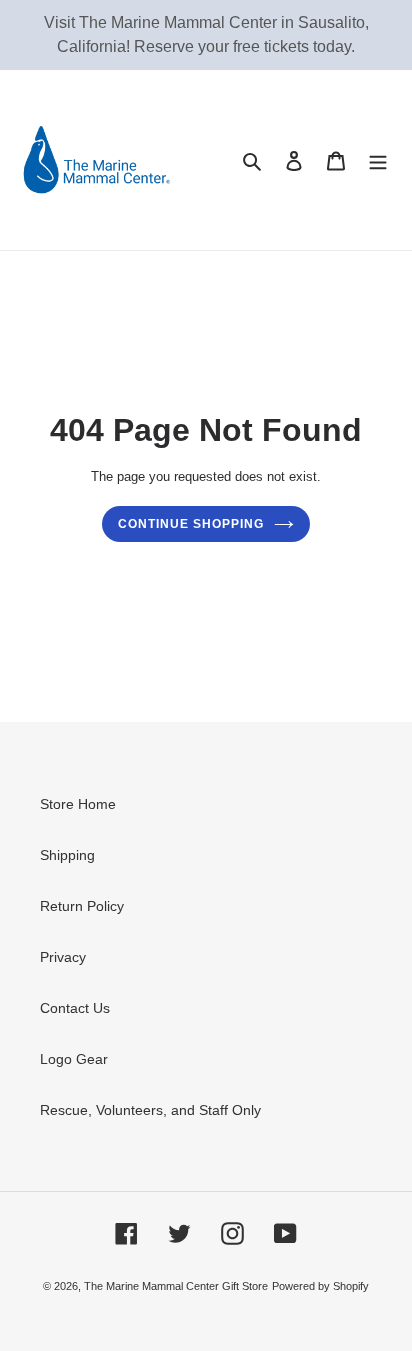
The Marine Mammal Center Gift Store (176, 1286)
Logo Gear (74, 1059)
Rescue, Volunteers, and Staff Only (150, 1110)
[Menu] (378, 159)
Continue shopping (190, 524)
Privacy (63, 957)
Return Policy (82, 906)
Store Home (78, 804)
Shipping (67, 855)
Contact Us (75, 1008)
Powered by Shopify (320, 1286)
